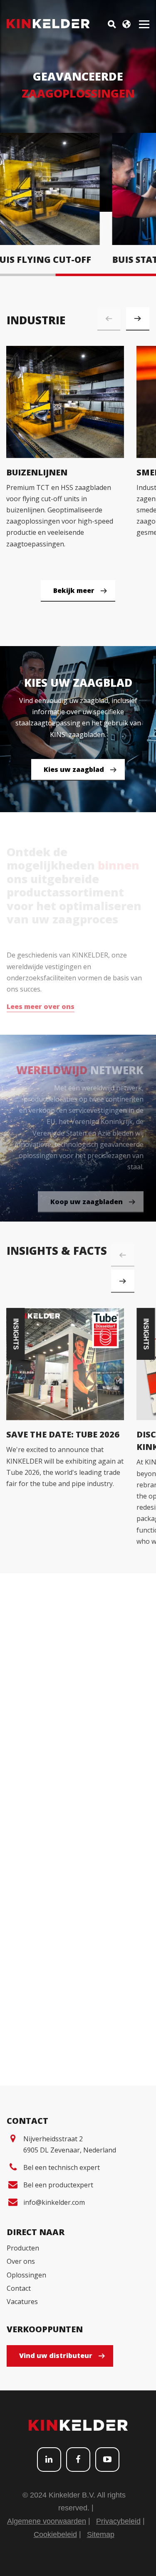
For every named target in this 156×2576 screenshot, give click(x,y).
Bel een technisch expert (62, 2167)
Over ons (21, 2261)
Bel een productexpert (58, 2185)
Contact (19, 2288)
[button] (138, 319)
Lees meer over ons (41, 1002)
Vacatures (22, 2302)
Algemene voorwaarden (47, 2521)
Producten (23, 2248)
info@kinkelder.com (54, 2202)
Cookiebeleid (55, 2534)
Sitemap (101, 2534)
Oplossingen (26, 2275)
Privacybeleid (118, 2521)
